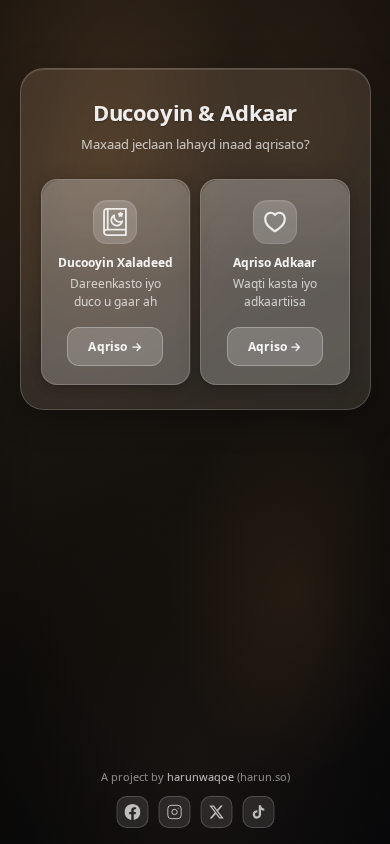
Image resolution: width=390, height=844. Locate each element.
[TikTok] (258, 812)
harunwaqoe (200, 776)
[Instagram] (174, 812)
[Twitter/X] (216, 812)
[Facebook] (132, 812)
